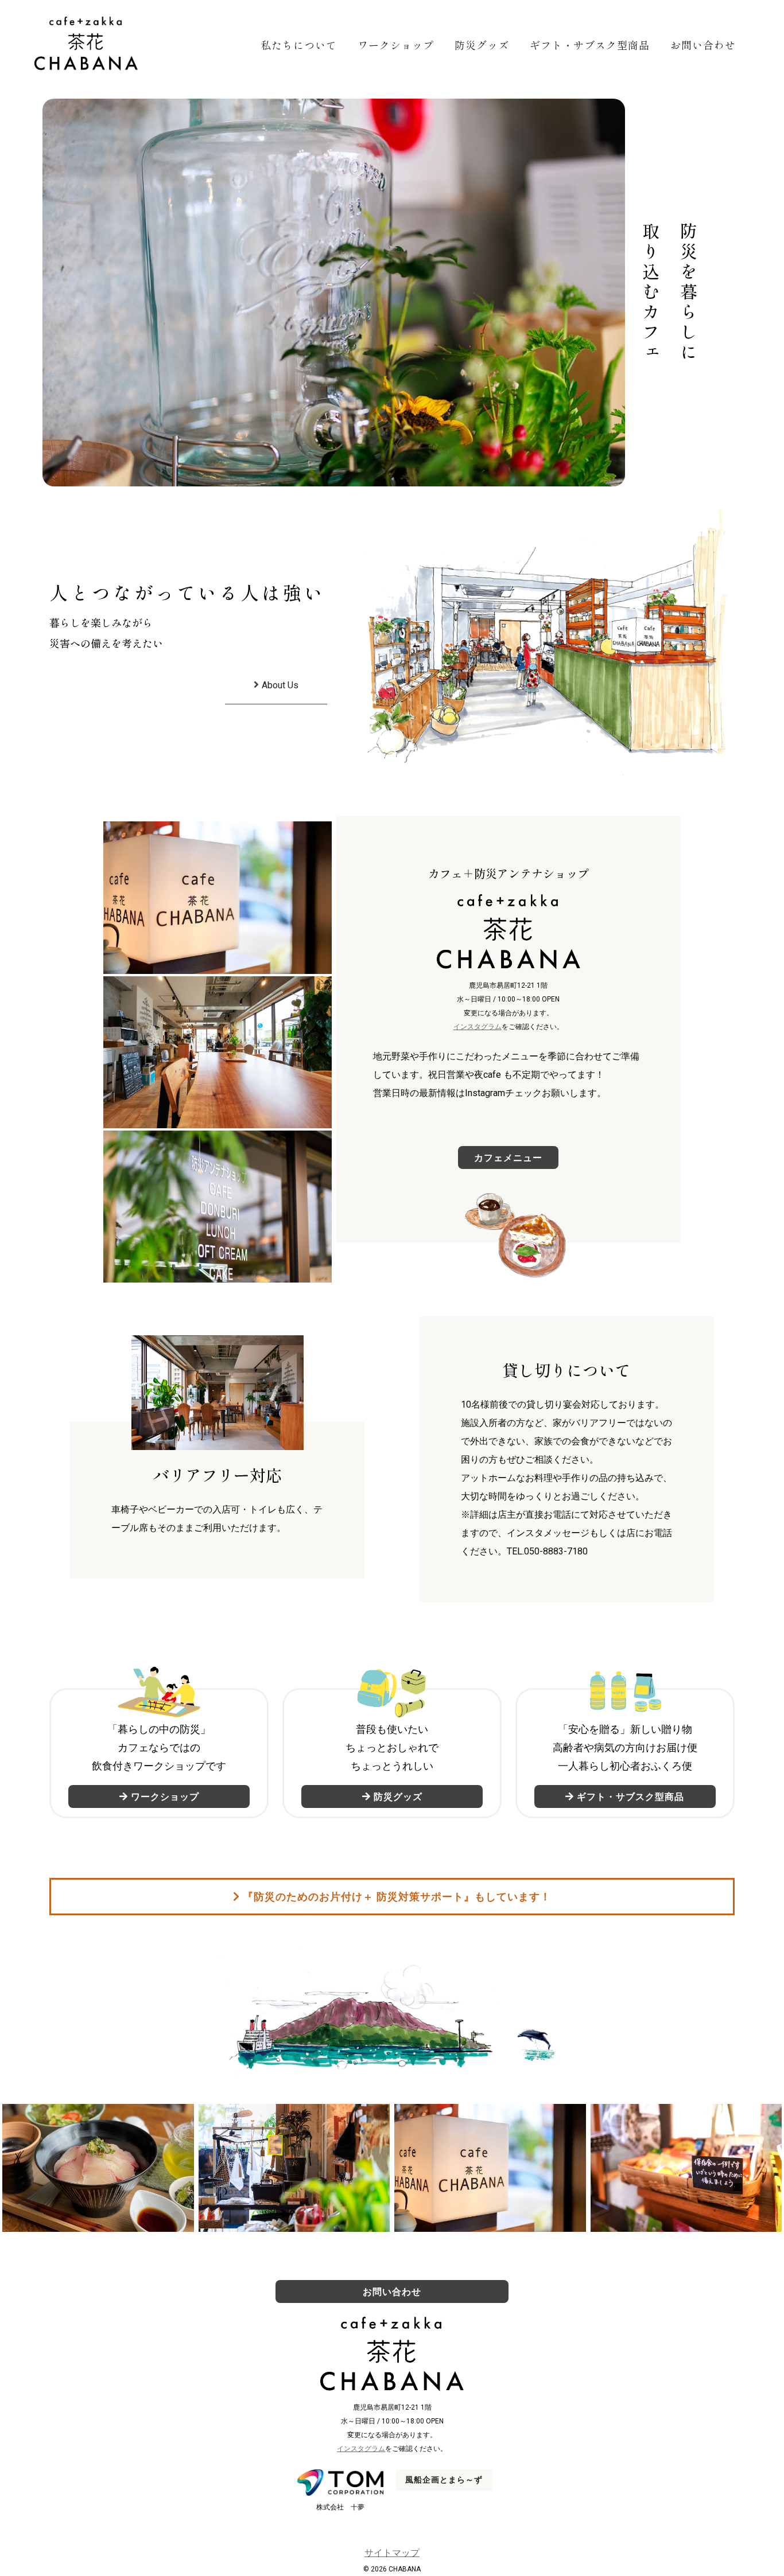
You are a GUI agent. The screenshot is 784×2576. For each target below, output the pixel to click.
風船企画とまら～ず (444, 2480)
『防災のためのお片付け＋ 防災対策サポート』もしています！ (397, 1897)
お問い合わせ (703, 45)
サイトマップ (392, 2553)
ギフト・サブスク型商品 (590, 45)
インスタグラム (478, 1027)
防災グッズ (482, 45)
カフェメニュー (508, 1157)
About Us (280, 685)
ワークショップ (396, 45)
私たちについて (299, 45)
